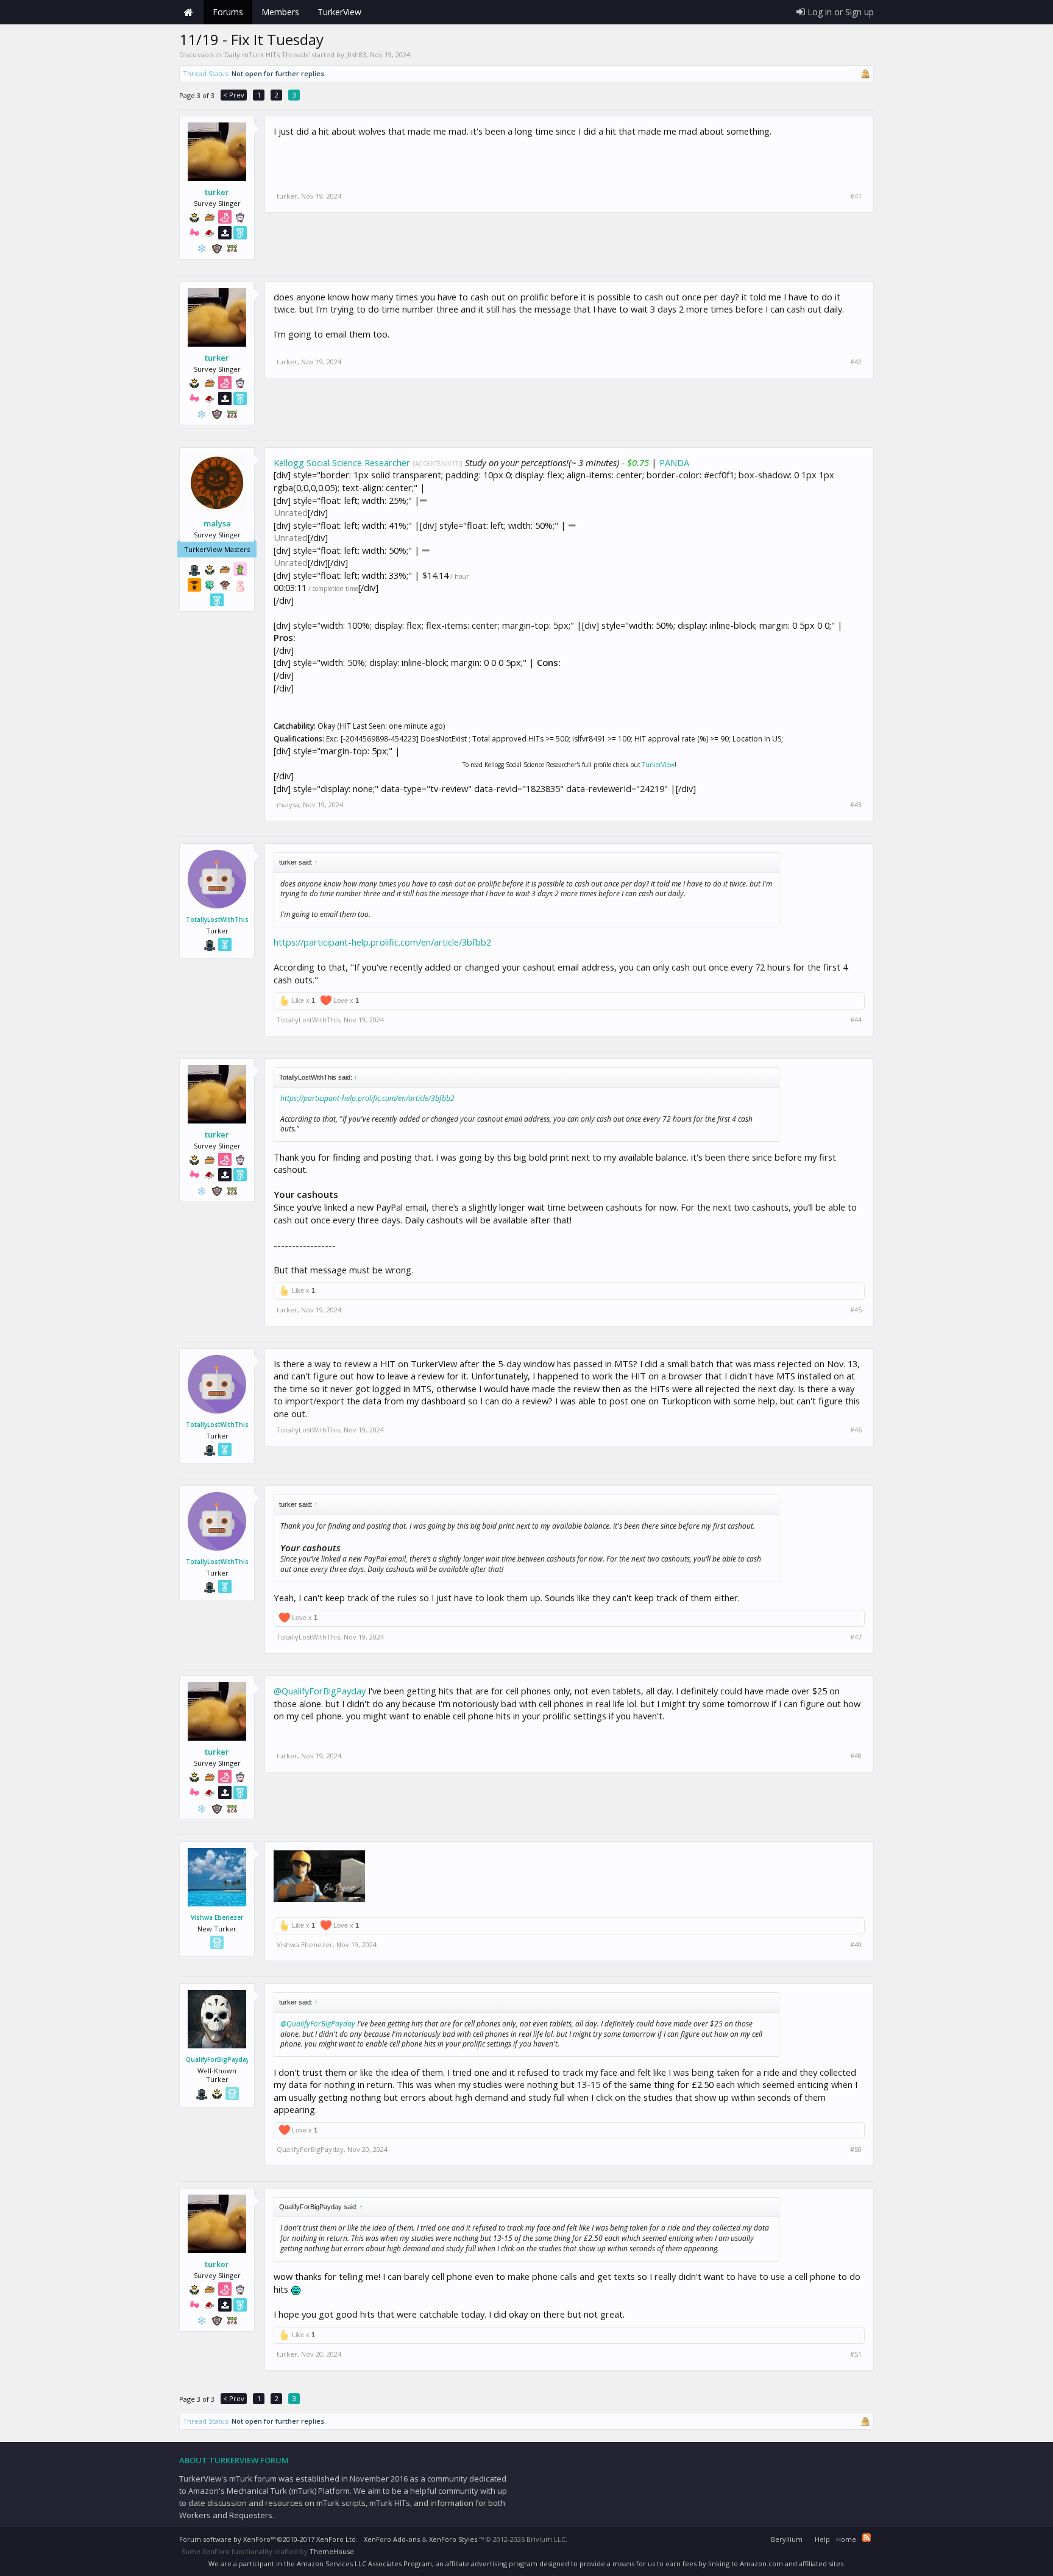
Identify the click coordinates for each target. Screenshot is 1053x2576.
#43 (856, 805)
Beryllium (787, 2539)
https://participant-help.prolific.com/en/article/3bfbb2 (382, 942)
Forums (228, 12)
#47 (856, 1637)
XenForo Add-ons (392, 2539)
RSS (867, 2538)
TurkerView (658, 765)
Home (188, 12)
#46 (856, 1430)
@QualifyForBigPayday (320, 1691)
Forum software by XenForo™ (268, 2539)
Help (822, 2539)
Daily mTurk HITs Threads (266, 55)
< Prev (234, 95)
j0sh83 (356, 55)
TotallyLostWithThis (217, 919)
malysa (217, 523)
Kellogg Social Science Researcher (342, 462)
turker (217, 192)
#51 (856, 2354)
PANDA (674, 462)
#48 (856, 1756)
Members (280, 12)
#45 (856, 1310)
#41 (856, 196)
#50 (856, 2150)
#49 (856, 1945)
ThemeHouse (332, 2551)
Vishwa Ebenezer (217, 1917)
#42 (856, 362)
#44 (856, 1020)
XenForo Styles (453, 2539)
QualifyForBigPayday (217, 2059)
